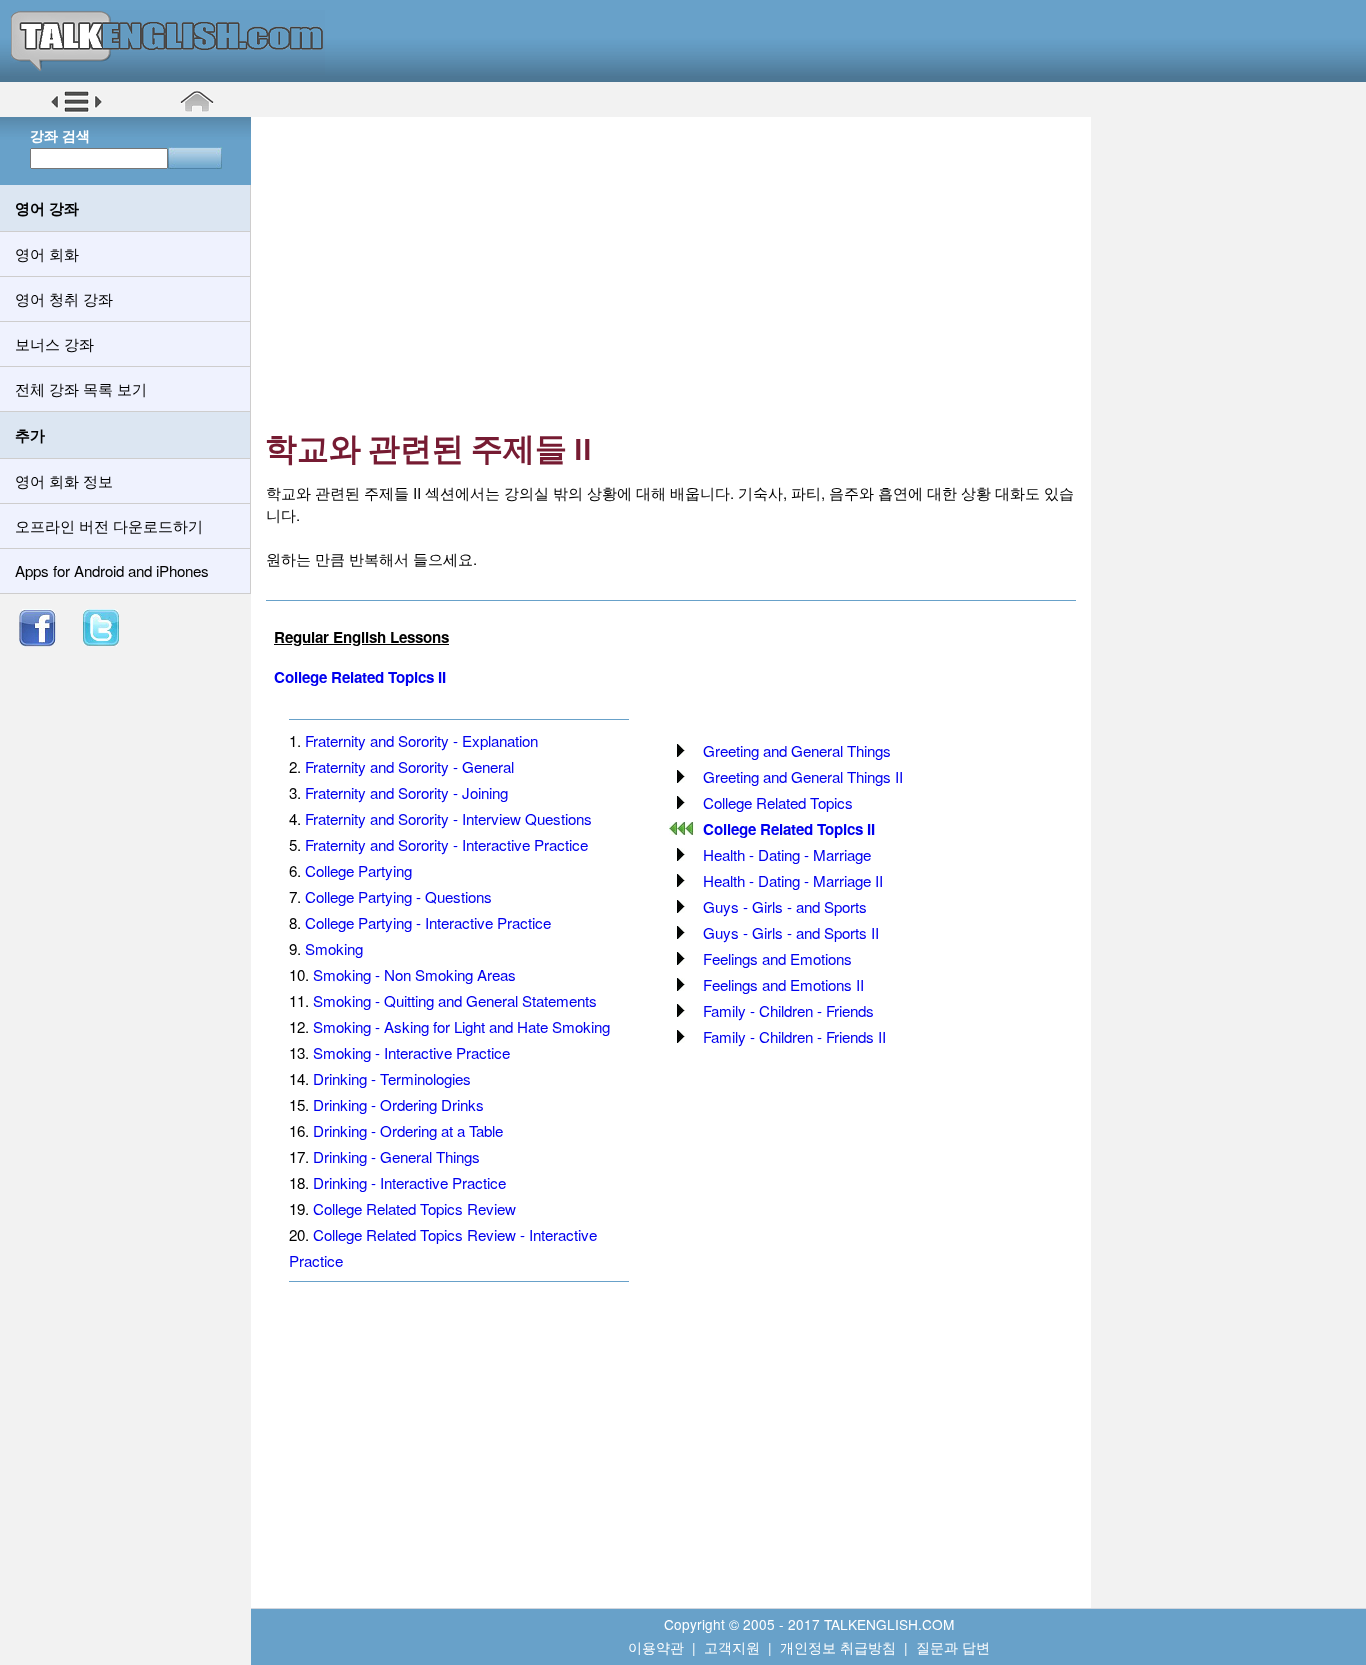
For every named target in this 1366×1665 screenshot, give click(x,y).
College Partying (358, 870)
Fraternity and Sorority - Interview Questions (448, 818)
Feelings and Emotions (777, 958)
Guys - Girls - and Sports (785, 906)
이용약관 (656, 1647)
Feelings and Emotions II (783, 984)
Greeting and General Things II (803, 776)
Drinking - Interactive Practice (409, 1182)
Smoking (334, 948)
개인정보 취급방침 (838, 1647)
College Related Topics (778, 802)
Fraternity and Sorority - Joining (406, 792)
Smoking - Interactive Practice (411, 1052)
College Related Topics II (360, 677)
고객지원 (732, 1647)
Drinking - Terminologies (392, 1078)
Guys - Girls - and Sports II (791, 932)
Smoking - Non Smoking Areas (414, 974)
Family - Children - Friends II (794, 1036)
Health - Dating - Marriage (787, 854)
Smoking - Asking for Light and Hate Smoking (461, 1026)
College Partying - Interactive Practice (428, 922)
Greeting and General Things (797, 750)
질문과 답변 (953, 1647)
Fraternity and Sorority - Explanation (421, 740)
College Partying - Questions (398, 896)
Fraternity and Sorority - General (409, 766)
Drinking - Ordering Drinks (398, 1104)
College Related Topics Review (414, 1208)
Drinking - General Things (396, 1156)
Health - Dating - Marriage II (793, 880)
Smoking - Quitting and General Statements (455, 1000)
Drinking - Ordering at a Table (408, 1130)
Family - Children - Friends (788, 1010)
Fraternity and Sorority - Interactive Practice (446, 844)
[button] (76, 109)
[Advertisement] (678, 275)
